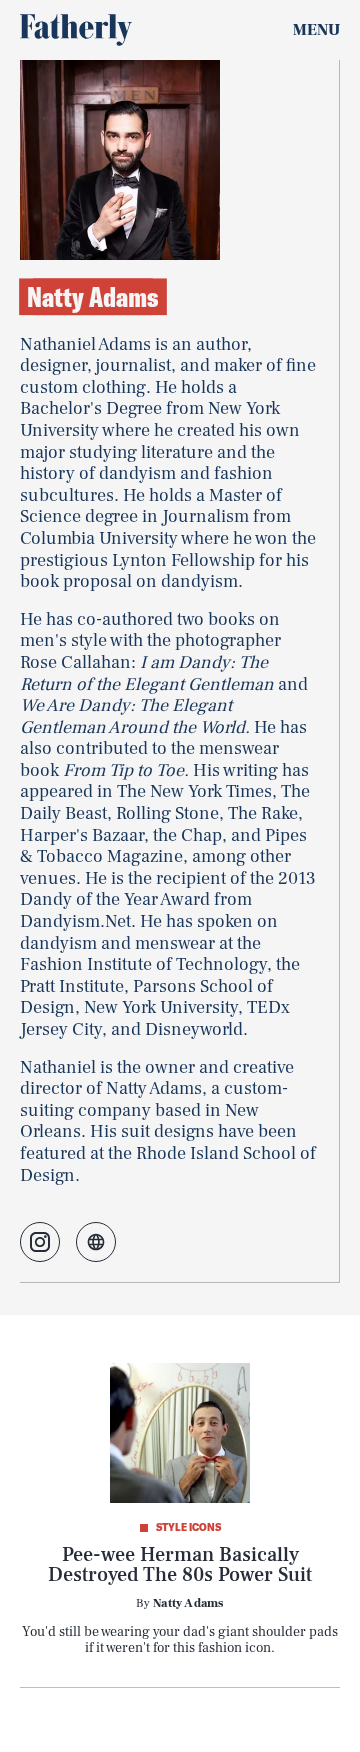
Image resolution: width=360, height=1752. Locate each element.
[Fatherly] (76, 30)
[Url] (96, 1242)
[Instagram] (40, 1242)
